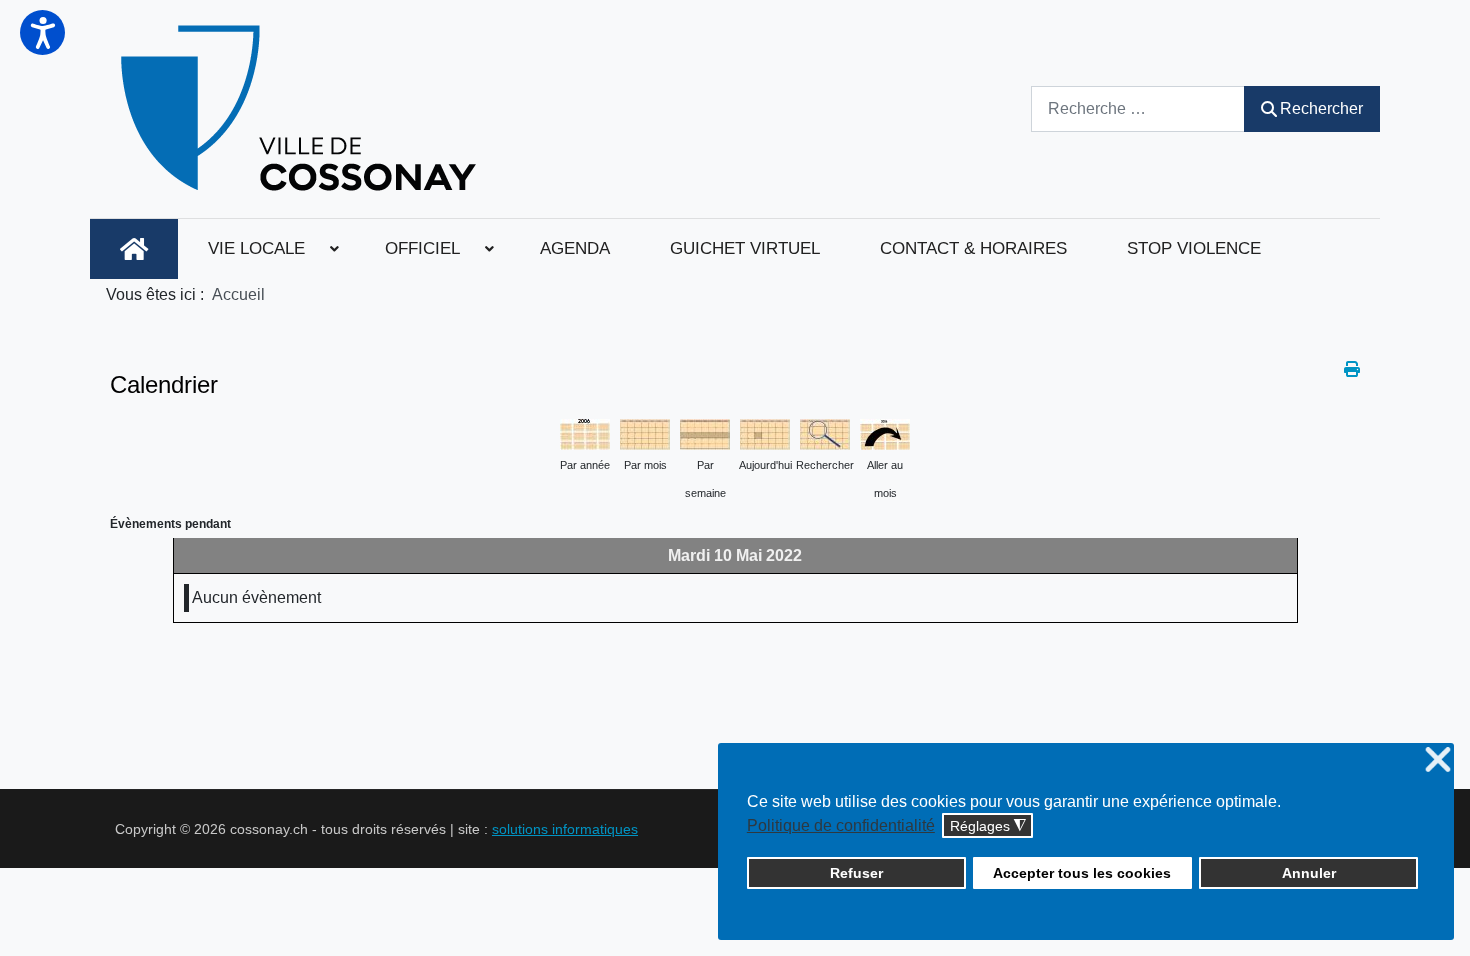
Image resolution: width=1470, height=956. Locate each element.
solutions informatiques (565, 829)
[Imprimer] (1352, 369)
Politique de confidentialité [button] (841, 825)
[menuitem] (134, 249)
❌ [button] (1438, 760)
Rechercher (1321, 108)
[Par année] (585, 432)
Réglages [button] (988, 826)
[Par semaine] (705, 432)
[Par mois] (645, 432)
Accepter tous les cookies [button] (1082, 873)
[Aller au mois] (885, 432)
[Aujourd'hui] (765, 432)
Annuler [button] (1309, 873)
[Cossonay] (301, 109)
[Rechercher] (825, 432)
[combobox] (1138, 108)
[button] (42, 32)
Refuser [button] (856, 873)
